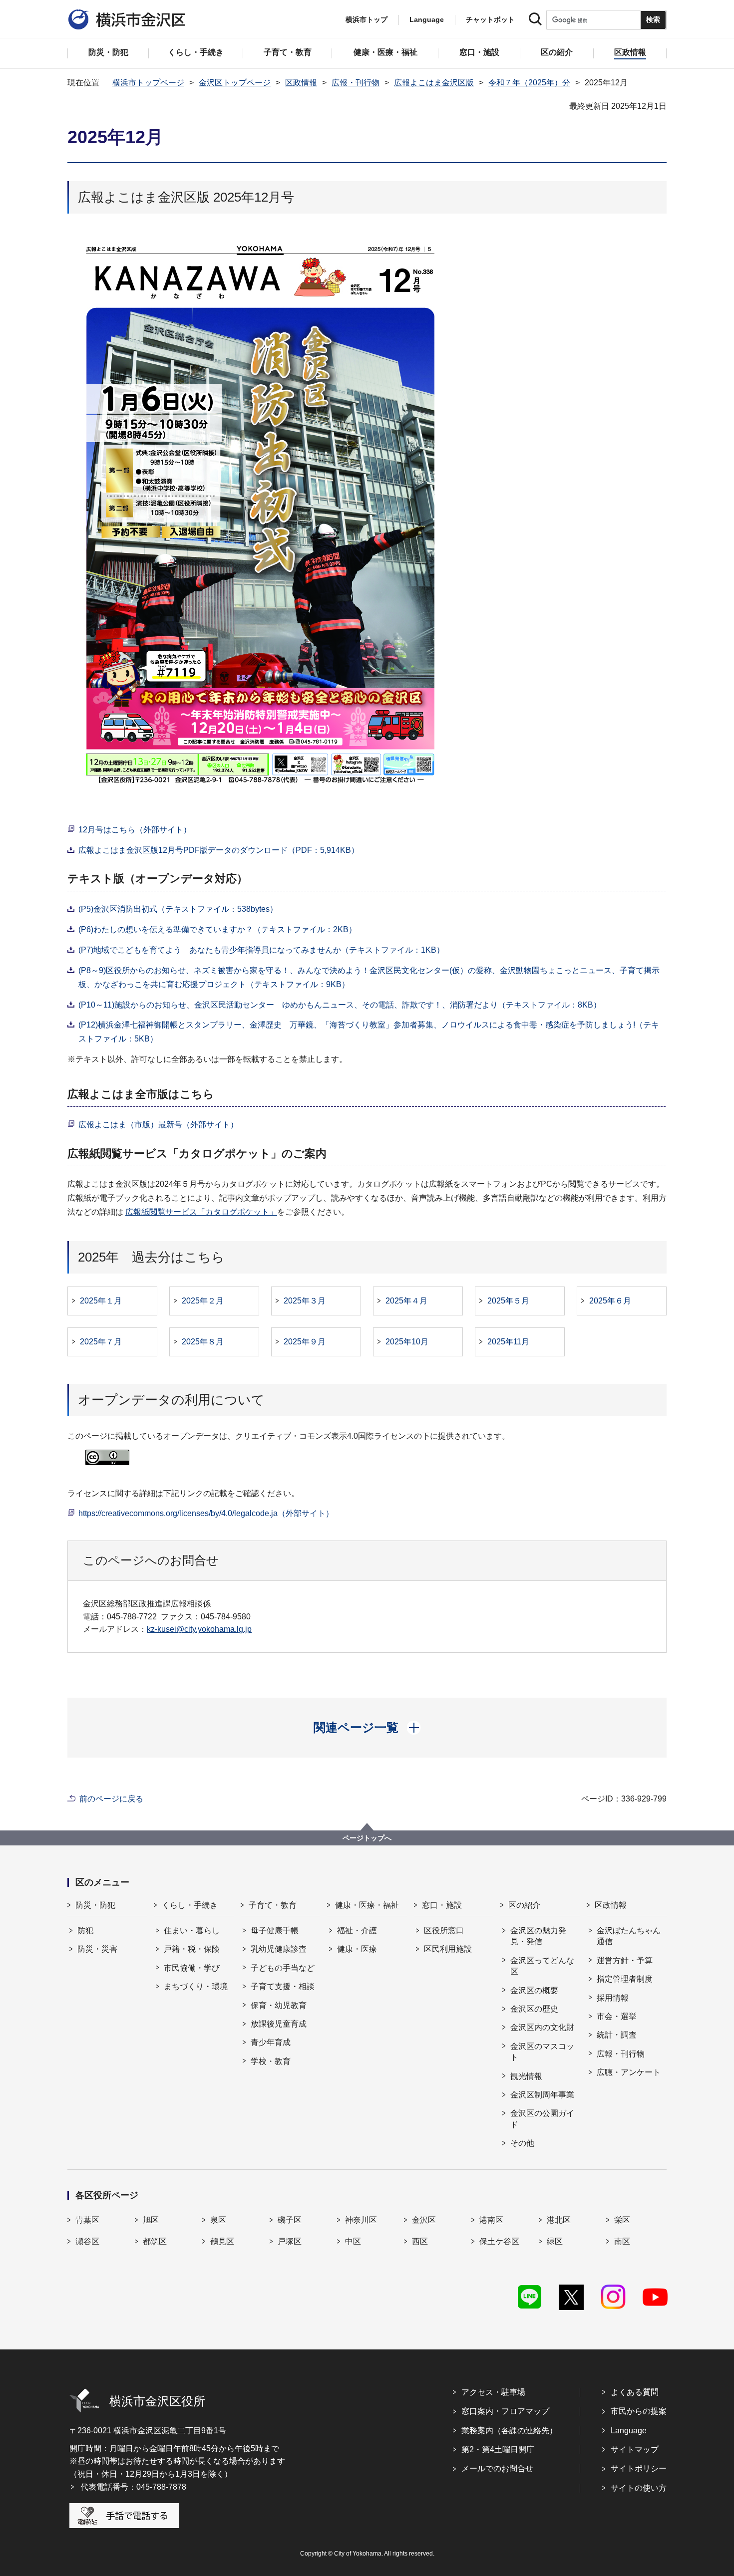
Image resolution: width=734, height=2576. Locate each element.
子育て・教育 (273, 1905)
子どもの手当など (283, 1968)
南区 (622, 2241)
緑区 (555, 2241)
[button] (367, 1728)
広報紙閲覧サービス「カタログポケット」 (201, 1212)
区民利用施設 (448, 1949)
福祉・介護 (357, 1931)
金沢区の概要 (534, 1990)
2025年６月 (610, 1301)
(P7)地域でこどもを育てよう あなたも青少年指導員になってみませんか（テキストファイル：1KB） (261, 950)
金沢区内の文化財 (542, 2027)
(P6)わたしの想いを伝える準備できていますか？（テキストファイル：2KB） (217, 929)
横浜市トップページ (148, 83)
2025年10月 (407, 1342)
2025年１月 (101, 1301)
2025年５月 (508, 1301)
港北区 (559, 2220)
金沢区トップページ (235, 83)
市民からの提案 (639, 2411)
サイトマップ (635, 2449)
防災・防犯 (95, 1905)
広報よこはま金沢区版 (434, 83)
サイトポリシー (639, 2468)
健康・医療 (357, 1949)
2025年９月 (305, 1342)
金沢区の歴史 (534, 2009)
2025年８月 (203, 1342)
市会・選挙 (617, 2016)
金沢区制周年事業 (542, 2095)
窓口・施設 (442, 1905)
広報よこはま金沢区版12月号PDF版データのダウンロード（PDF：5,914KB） (219, 850)
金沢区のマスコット (542, 2052)
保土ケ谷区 (499, 2241)
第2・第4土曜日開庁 (498, 2449)
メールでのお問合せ (497, 2468)
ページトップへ (367, 1838)
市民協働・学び (192, 1968)
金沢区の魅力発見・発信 (538, 1936)
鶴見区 (222, 2241)
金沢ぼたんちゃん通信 (629, 1936)
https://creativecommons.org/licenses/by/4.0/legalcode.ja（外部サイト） (206, 1513)
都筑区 (155, 2241)
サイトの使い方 (639, 2488)
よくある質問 (635, 2392)
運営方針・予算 (625, 1960)
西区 (420, 2241)
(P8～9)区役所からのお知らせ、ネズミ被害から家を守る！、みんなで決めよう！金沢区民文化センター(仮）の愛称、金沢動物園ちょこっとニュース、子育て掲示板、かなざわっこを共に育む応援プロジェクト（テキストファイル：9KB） (369, 977)
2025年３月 (305, 1301)
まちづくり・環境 (196, 1986)
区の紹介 (524, 1905)
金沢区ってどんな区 (542, 1966)
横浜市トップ (367, 19)
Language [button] (427, 19)
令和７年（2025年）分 (529, 83)
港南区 (491, 2220)
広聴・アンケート (629, 2072)
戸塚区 (290, 2241)
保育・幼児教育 (279, 2005)
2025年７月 (101, 1342)
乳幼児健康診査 (279, 1949)
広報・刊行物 (356, 83)
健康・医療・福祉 (367, 1905)
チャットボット (490, 19)
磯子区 (290, 2220)
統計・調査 (617, 2035)
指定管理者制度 (625, 1979)
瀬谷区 (87, 2241)
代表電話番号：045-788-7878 (133, 2487)
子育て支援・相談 (283, 1986)
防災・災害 (97, 1949)
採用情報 (613, 1998)
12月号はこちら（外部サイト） (135, 830)
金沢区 (424, 2220)
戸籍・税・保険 (192, 1949)
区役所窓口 (444, 1931)
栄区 (622, 2220)
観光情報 (526, 2076)
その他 (522, 2143)
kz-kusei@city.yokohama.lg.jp (199, 1629)
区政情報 (301, 83)
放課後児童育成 (279, 2024)
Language (629, 2431)
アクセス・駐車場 (493, 2392)
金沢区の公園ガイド (542, 2119)
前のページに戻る (111, 1799)
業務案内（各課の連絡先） (509, 2431)
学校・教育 (271, 2061)
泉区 (218, 2220)
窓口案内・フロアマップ (505, 2411)
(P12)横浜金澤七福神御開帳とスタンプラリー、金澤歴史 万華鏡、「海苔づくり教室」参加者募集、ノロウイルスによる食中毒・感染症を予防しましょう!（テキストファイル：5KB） (369, 1032)
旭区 (151, 2220)
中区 (353, 2241)
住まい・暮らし (192, 1931)
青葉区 (87, 2220)
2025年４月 (406, 1301)
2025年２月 (203, 1301)
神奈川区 (361, 2220)
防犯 (85, 1931)
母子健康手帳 (275, 1931)
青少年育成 (271, 2042)
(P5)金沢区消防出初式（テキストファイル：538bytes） (178, 909)
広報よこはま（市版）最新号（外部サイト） (158, 1125)
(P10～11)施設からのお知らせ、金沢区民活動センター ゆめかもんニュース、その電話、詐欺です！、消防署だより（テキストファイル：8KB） (340, 1005)
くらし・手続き (190, 1905)
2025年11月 (508, 1342)
